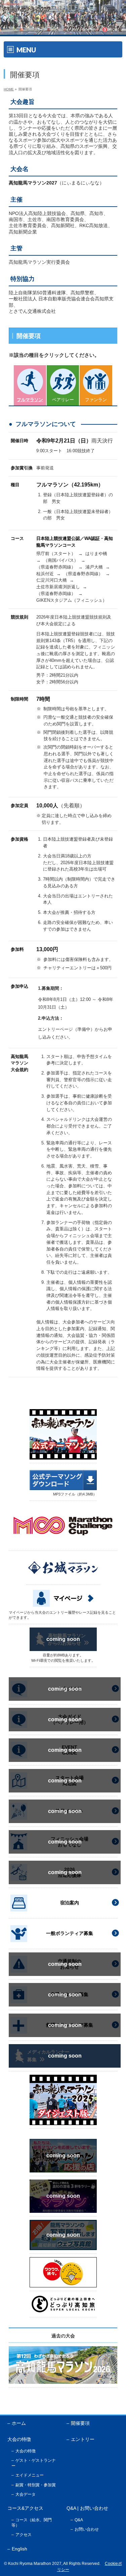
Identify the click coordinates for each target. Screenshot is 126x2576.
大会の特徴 (26, 2451)
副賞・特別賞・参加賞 (36, 2485)
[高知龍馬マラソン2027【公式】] (63, 30)
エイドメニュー (30, 2475)
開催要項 (80, 2423)
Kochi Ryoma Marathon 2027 (35, 2564)
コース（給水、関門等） (32, 2523)
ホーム (19, 2423)
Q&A (79, 2520)
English (19, 2549)
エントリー (83, 2439)
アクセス (24, 2535)
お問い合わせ (87, 2529)
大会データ (26, 2494)
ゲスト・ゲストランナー (34, 2463)
